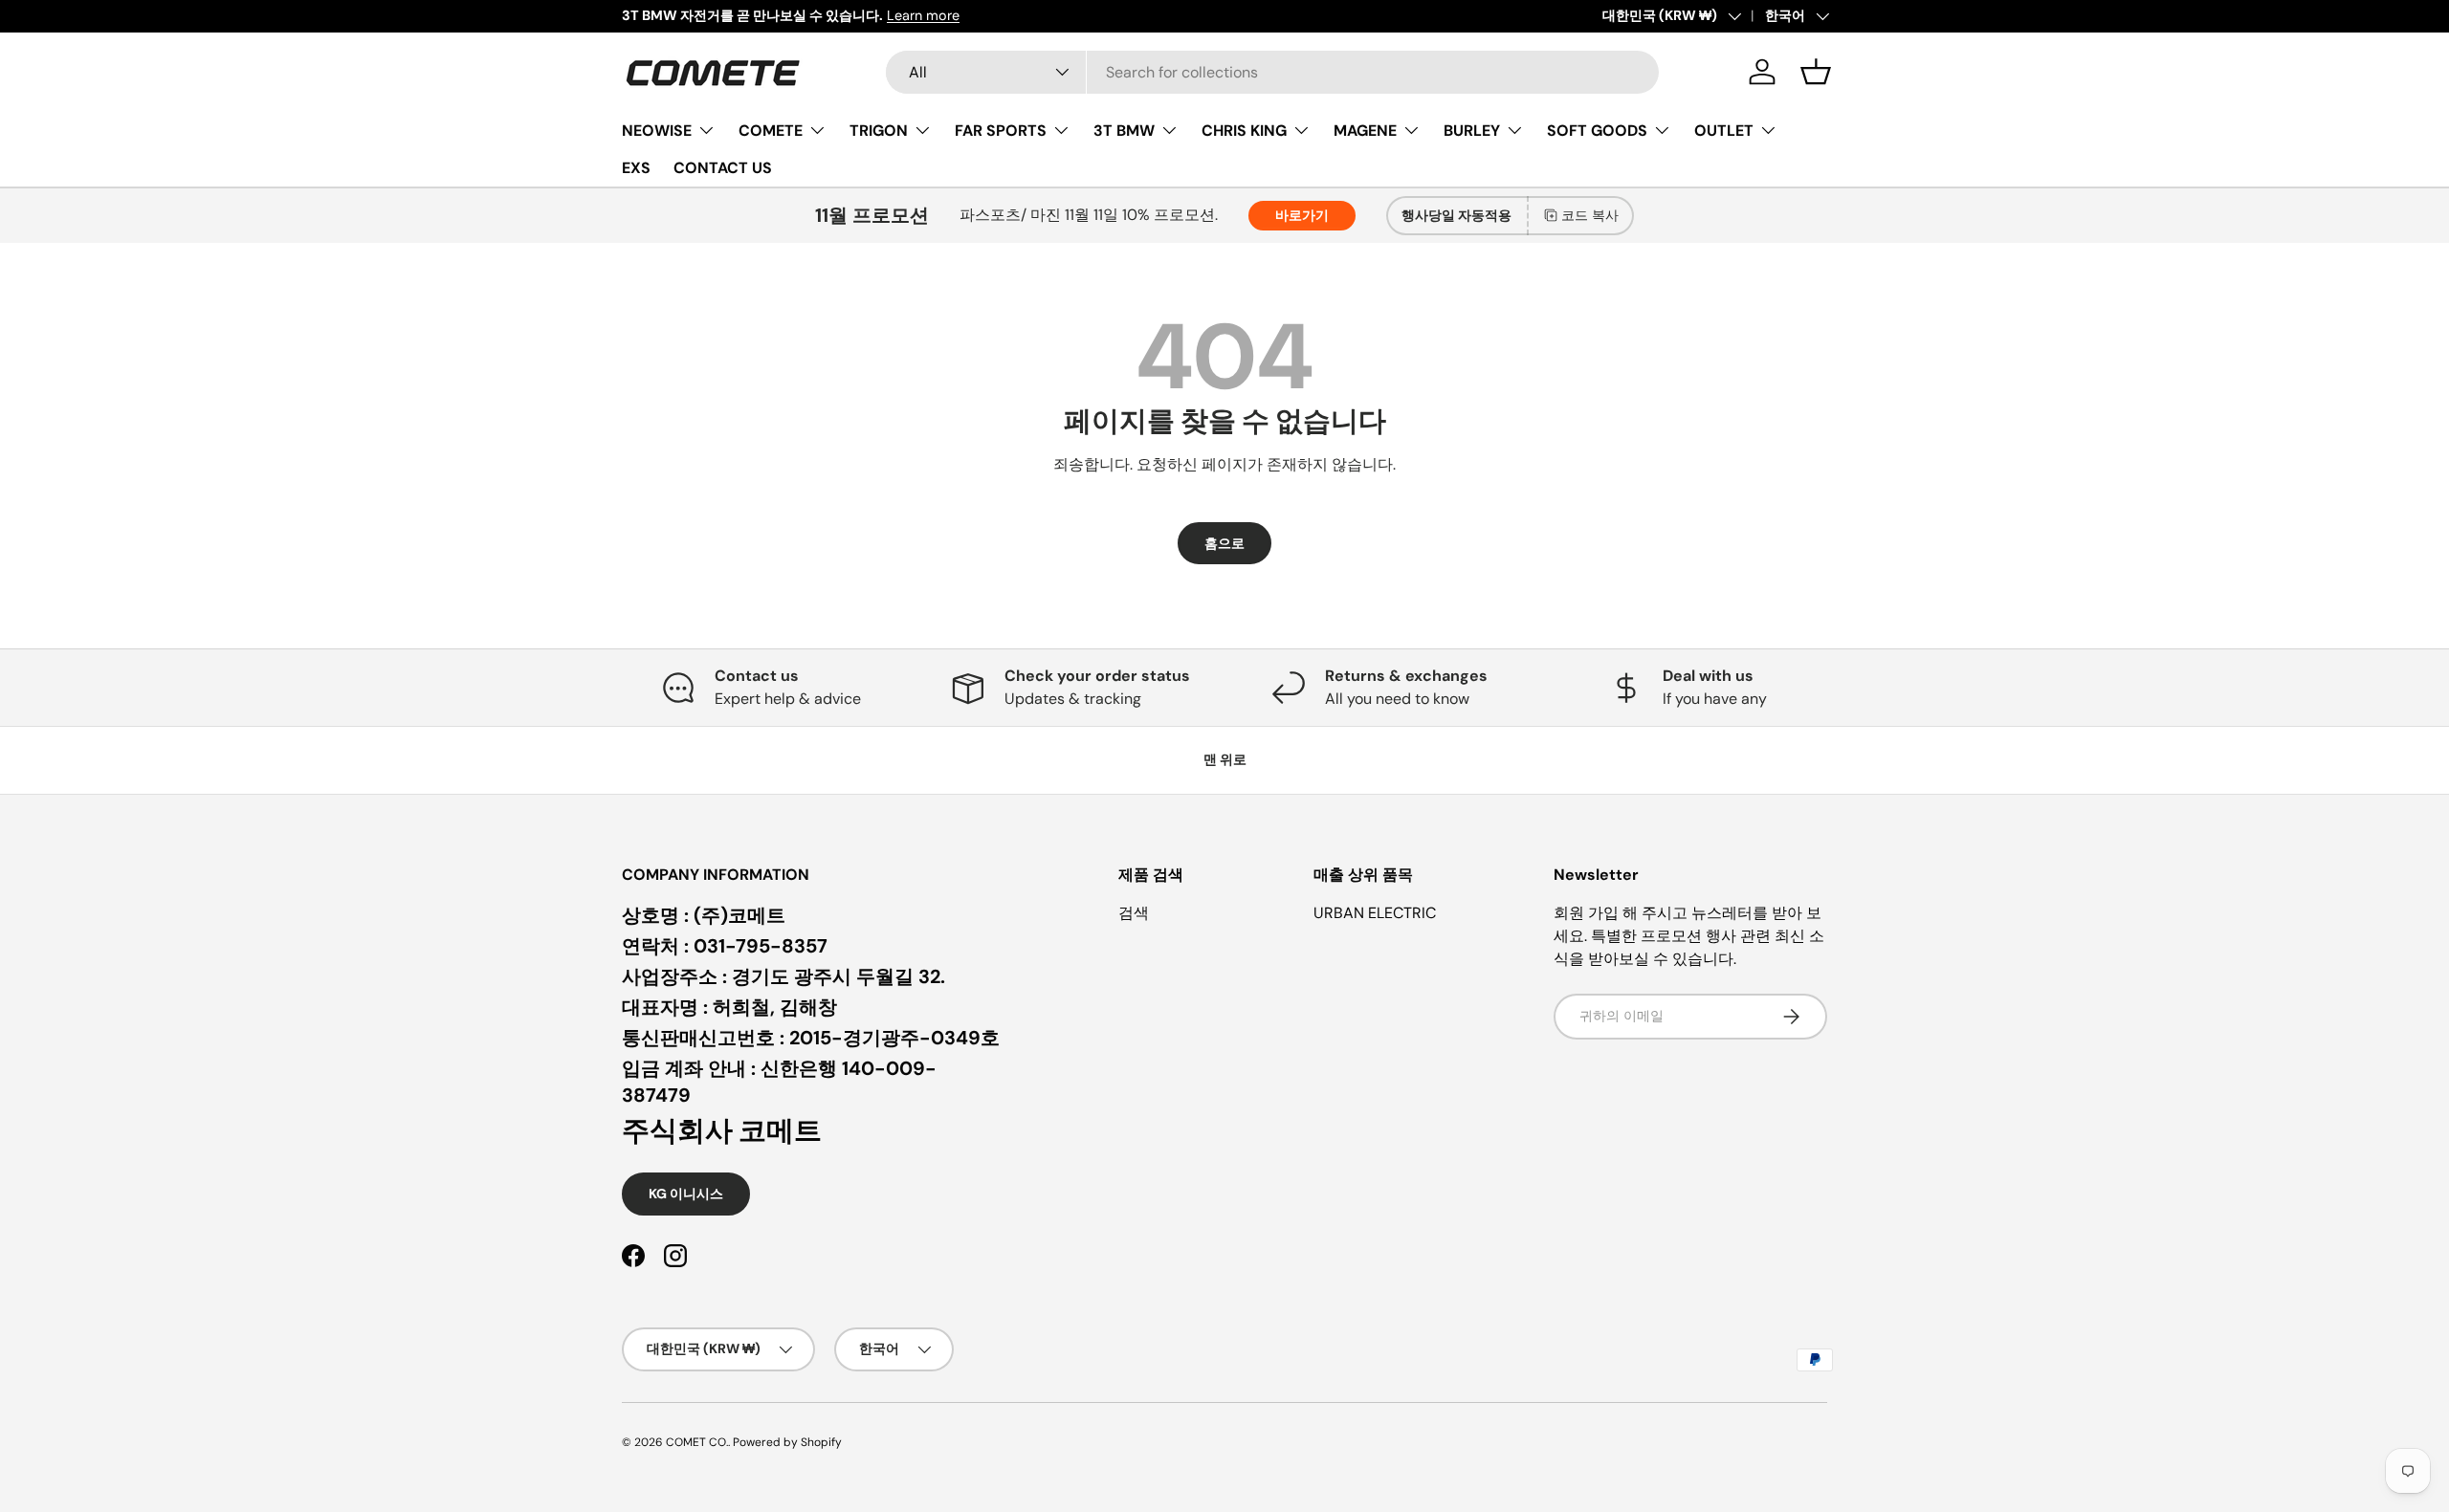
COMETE (771, 130)
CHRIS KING (1244, 130)
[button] (1816, 72)
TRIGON (879, 130)
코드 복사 (1590, 215)
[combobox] (1272, 72)
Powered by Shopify (787, 1442)
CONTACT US (723, 168)
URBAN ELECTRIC (1375, 913)
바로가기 (1302, 215)
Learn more (923, 15)
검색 (1134, 913)
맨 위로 (1225, 759)
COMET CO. (697, 1442)
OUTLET (1724, 130)
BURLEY (1472, 130)
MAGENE (1365, 130)
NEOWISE (657, 130)
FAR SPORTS (1001, 130)
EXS (636, 168)
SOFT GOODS (1597, 130)
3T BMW (1124, 130)
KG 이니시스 (686, 1194)
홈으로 (1224, 543)
